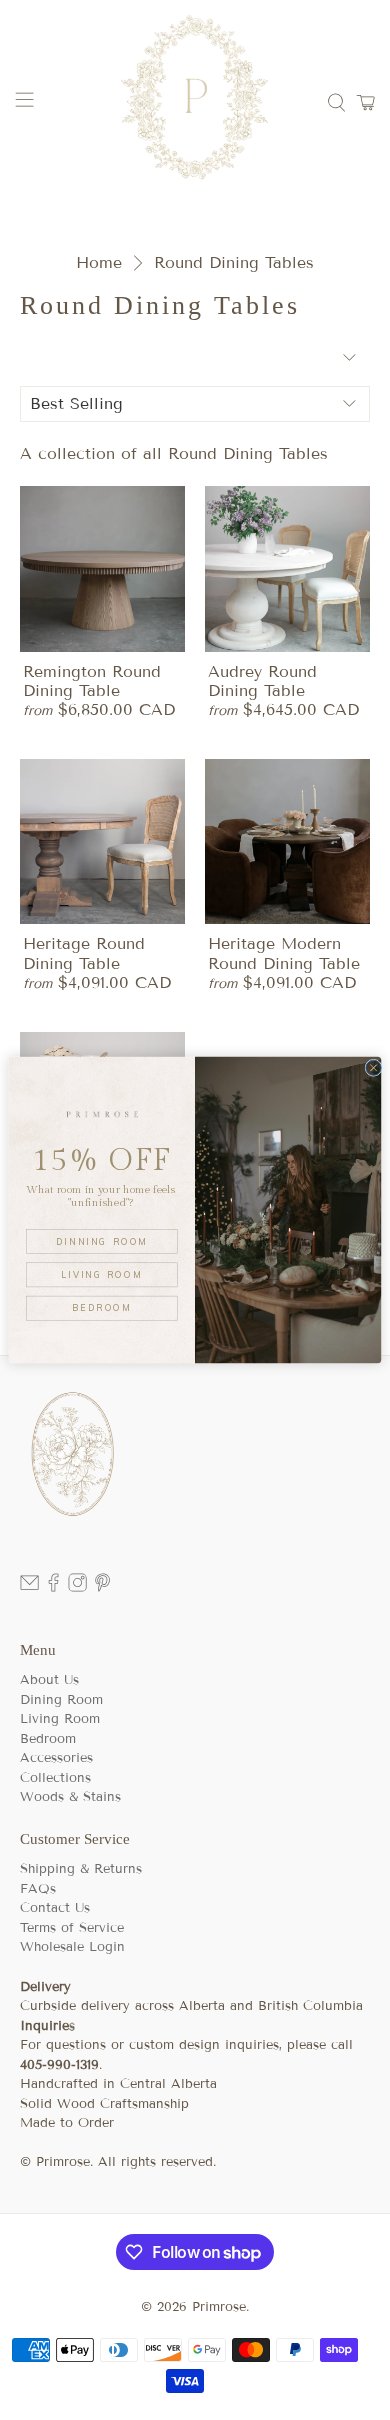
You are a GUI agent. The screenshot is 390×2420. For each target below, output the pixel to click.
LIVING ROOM (102, 1274)
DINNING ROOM (102, 1241)
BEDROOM (102, 1307)
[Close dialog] (373, 1067)
